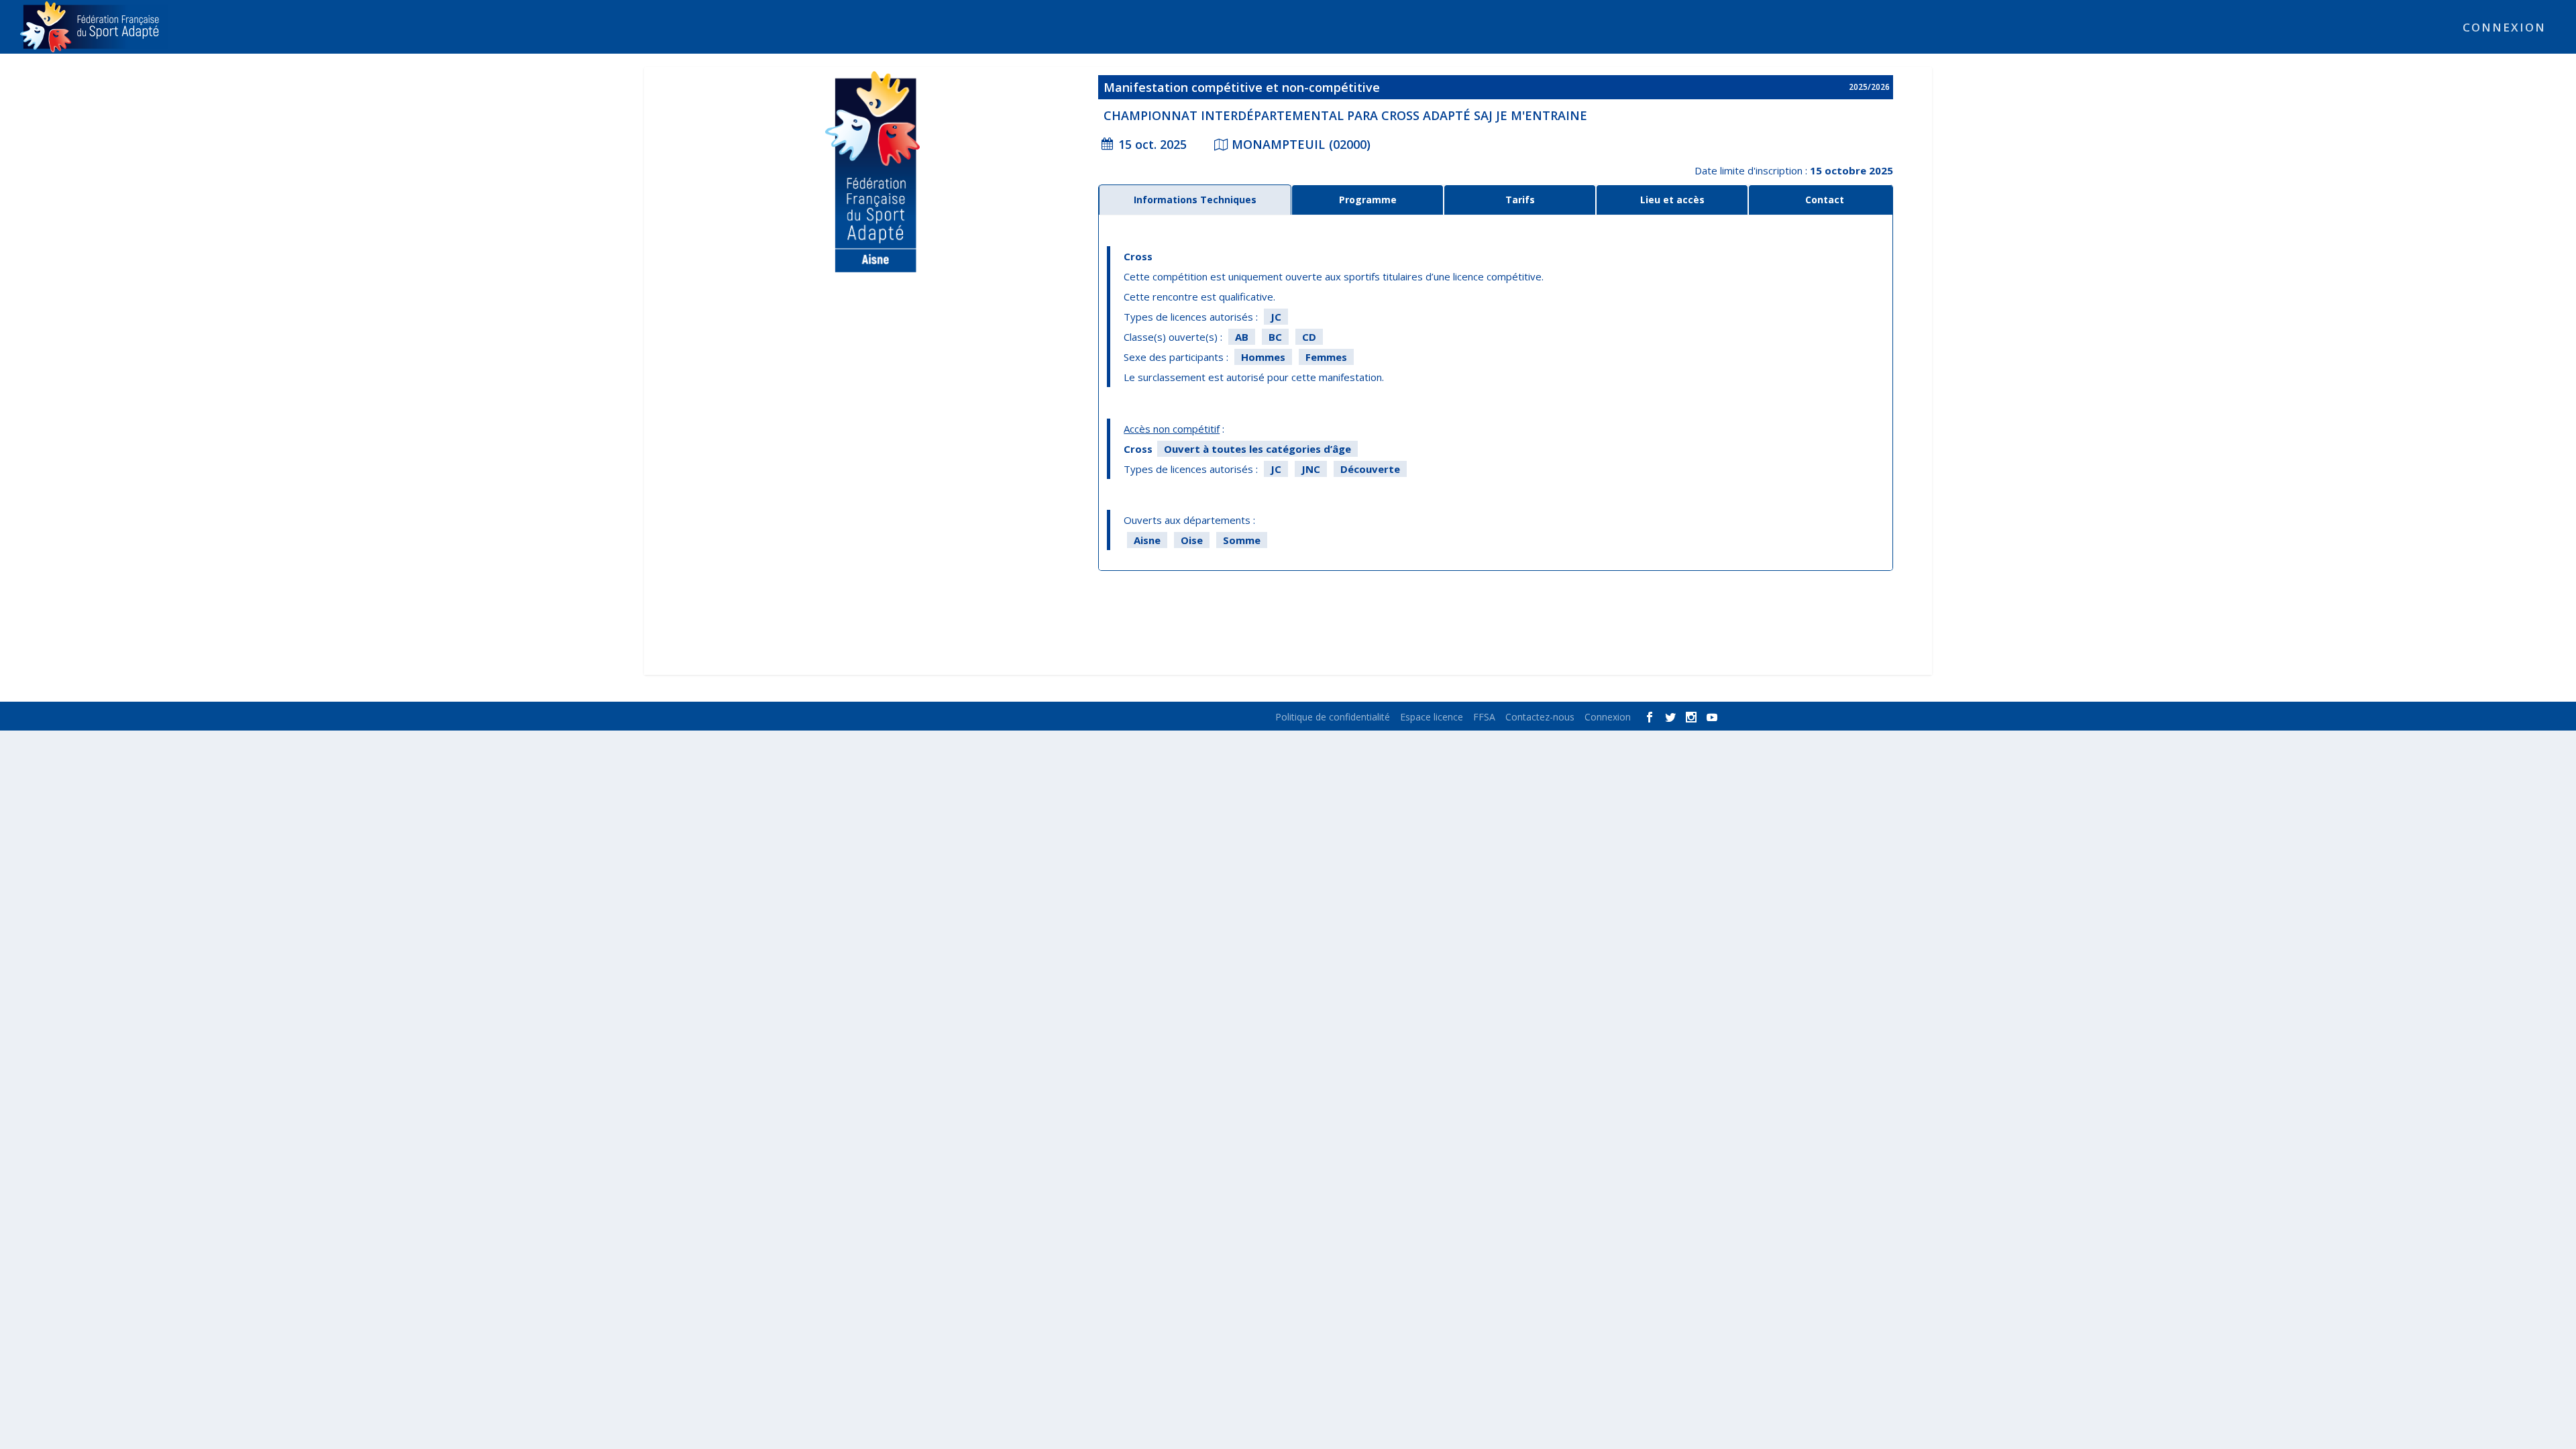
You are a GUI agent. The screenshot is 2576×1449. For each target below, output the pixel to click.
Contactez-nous (1540, 717)
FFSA (1484, 717)
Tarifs (1520, 200)
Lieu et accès (1672, 200)
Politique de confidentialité (1333, 717)
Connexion (2504, 29)
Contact (1825, 200)
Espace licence (1432, 717)
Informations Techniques (1195, 200)
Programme (1368, 200)
